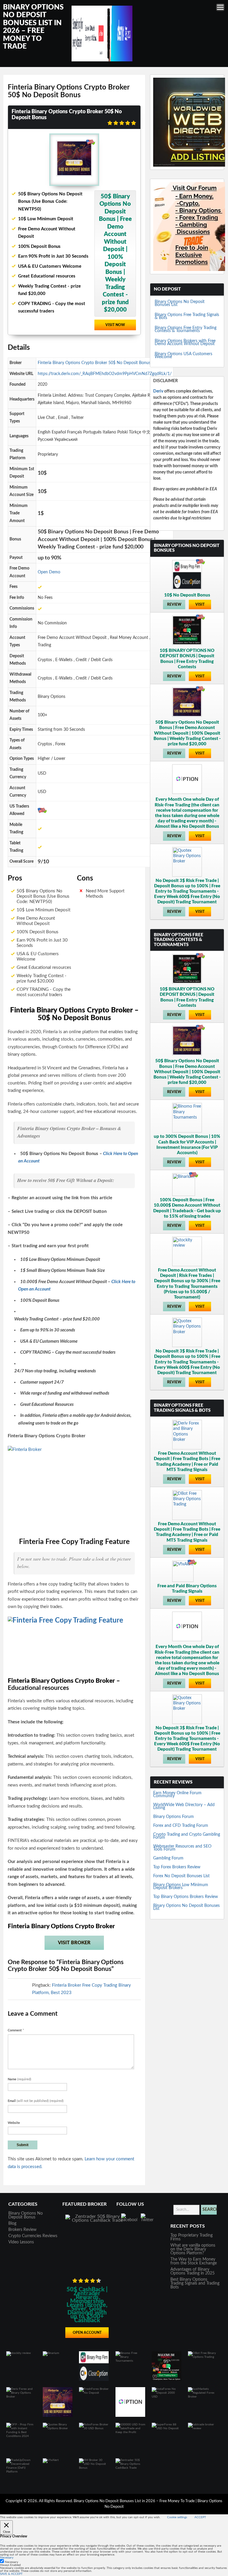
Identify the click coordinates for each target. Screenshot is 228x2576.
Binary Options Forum (174, 1817)
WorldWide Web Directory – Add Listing (184, 1806)
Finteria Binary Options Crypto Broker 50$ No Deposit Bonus (94, 363)
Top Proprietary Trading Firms (191, 2237)
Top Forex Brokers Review (177, 1867)
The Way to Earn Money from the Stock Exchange (194, 2261)
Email (36, 2101)
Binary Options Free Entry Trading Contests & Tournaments (186, 329)
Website (14, 2123)
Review (174, 604)
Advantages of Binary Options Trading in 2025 (193, 2271)
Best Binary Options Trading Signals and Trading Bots (195, 2283)
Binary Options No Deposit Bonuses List (180, 303)
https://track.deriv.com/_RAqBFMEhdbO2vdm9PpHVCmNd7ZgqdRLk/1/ (105, 374)
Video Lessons (21, 2242)
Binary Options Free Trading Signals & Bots (187, 316)
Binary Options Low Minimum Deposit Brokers (181, 1886)
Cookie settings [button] (177, 2517)
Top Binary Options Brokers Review (186, 1897)
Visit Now (115, 325)
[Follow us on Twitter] (149, 2221)
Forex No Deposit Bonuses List (181, 1876)
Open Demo (49, 572)
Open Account (87, 2333)
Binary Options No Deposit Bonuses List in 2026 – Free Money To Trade (135, 2501)
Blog (12, 2224)
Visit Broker (74, 1943)
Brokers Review (22, 2230)
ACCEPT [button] (200, 2517)
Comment (16, 2030)
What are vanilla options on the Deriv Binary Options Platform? (193, 2249)
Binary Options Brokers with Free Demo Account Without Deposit (185, 342)
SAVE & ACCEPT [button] (11, 2574)
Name (19, 2079)
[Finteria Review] (74, 1489)
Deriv (158, 391)
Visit (200, 604)
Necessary (11, 2562)
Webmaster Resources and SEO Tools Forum (182, 1848)
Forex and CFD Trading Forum (181, 1826)
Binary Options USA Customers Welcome (183, 355)
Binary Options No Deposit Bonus (26, 2215)
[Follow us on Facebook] (129, 2221)
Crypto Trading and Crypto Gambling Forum (187, 1836)
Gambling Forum (168, 1858)
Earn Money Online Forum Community (177, 1795)
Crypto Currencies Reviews (33, 2236)
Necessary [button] (7, 2558)
